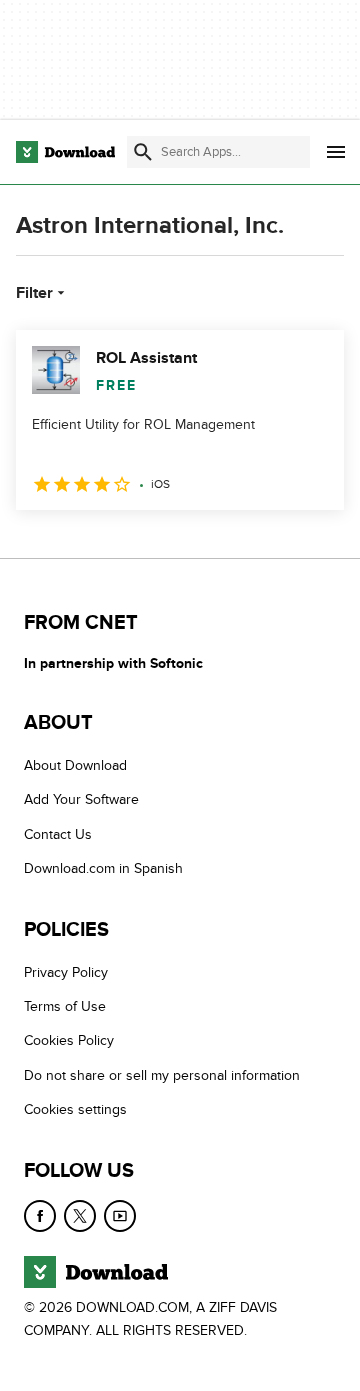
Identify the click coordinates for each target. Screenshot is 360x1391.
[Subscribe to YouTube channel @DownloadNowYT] (120, 1216)
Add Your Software (81, 799)
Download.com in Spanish (103, 868)
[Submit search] (143, 152)
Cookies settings (75, 1109)
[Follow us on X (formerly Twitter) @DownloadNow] (80, 1216)
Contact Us (58, 834)
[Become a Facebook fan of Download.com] (40, 1216)
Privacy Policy (66, 972)
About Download (75, 765)
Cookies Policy (69, 1040)
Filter (34, 293)
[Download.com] (65, 152)
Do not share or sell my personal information (162, 1075)
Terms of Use (65, 1006)
